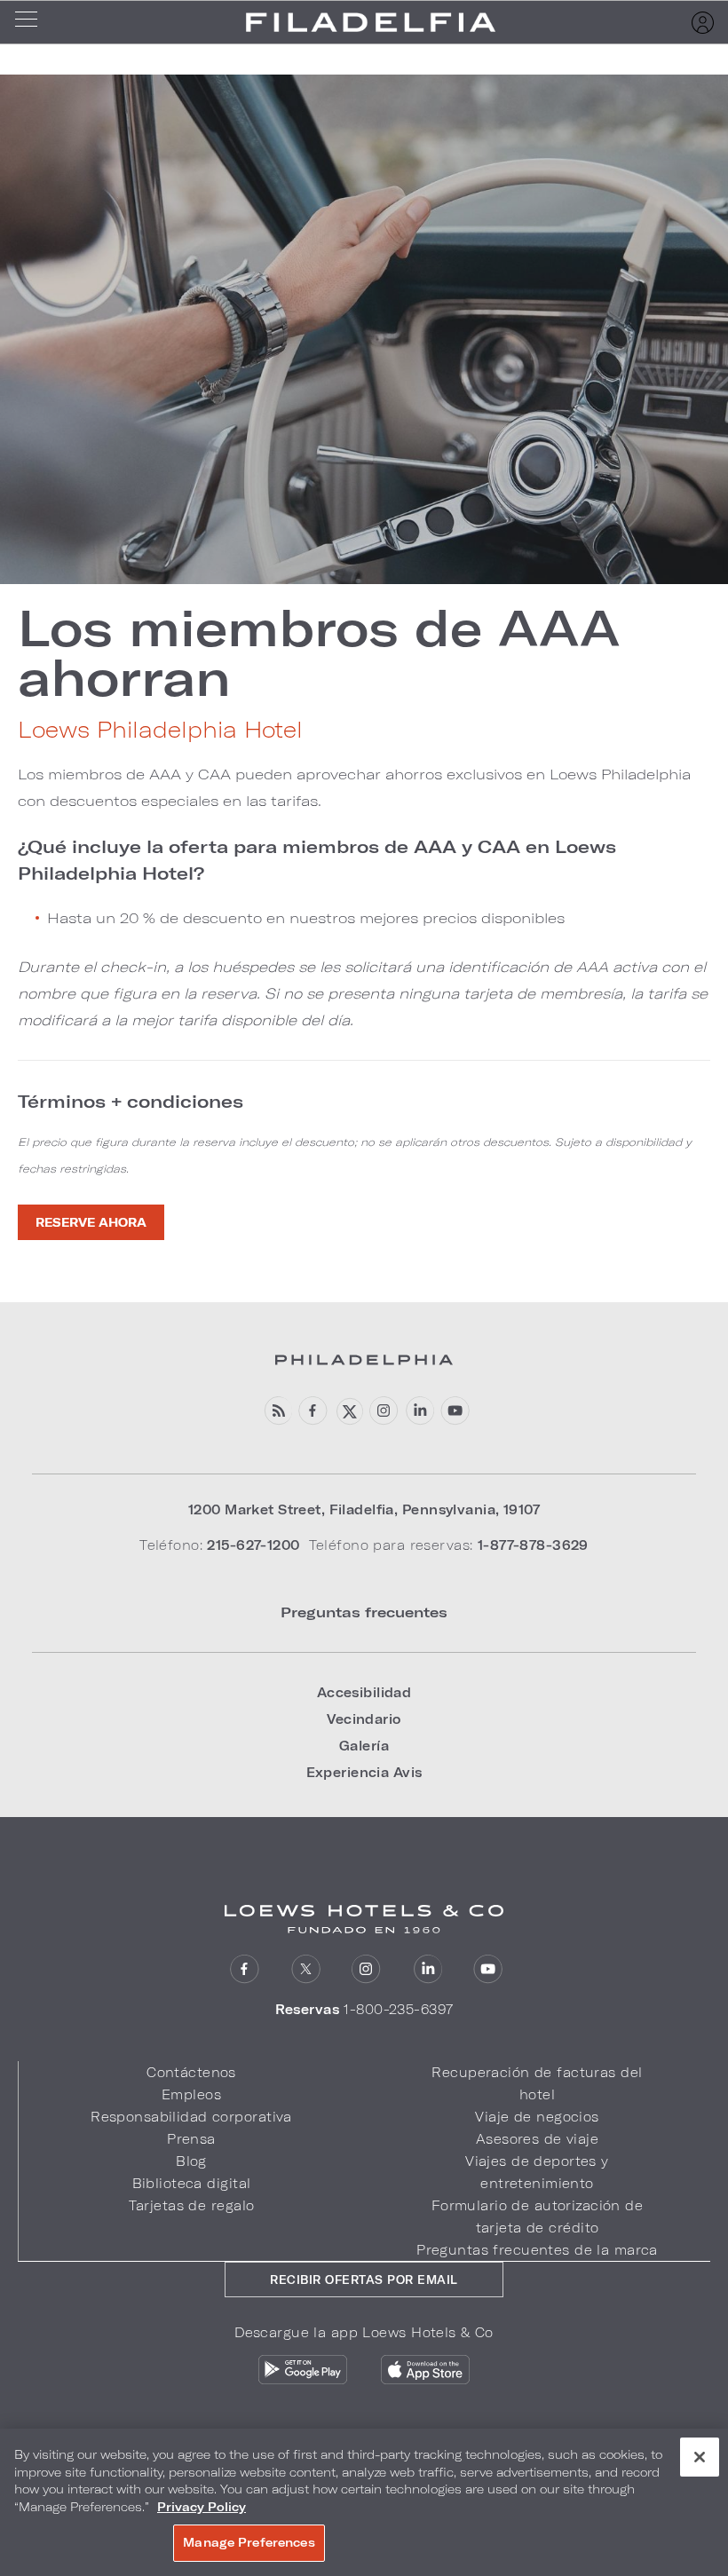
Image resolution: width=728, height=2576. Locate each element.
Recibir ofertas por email (364, 2280)
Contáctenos (191, 2072)
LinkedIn (427, 1969)
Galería (364, 1746)
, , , (364, 1509)
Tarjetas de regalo (192, 2205)
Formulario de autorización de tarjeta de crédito (537, 2216)
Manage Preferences (249, 2542)
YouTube (455, 1411)
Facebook (313, 1411)
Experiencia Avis (364, 1772)
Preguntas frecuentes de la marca (537, 2250)
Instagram (366, 1969)
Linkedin (419, 1411)
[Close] (700, 2457)
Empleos (191, 2094)
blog (277, 1411)
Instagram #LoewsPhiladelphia (384, 1411)
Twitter (306, 1969)
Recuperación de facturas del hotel (537, 2083)
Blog (191, 2161)
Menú (32, 22)
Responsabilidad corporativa (191, 2117)
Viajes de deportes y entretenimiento (537, 2172)
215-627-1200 (253, 1545)
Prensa (191, 2139)
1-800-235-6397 (398, 2009)
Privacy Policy (202, 2507)
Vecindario (364, 1719)
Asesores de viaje (537, 2139)
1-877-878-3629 (533, 1545)
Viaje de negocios (537, 2117)
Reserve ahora (91, 1222)
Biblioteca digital (192, 2183)
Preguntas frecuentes (364, 1612)
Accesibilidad (364, 1692)
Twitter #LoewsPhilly (348, 1411)
